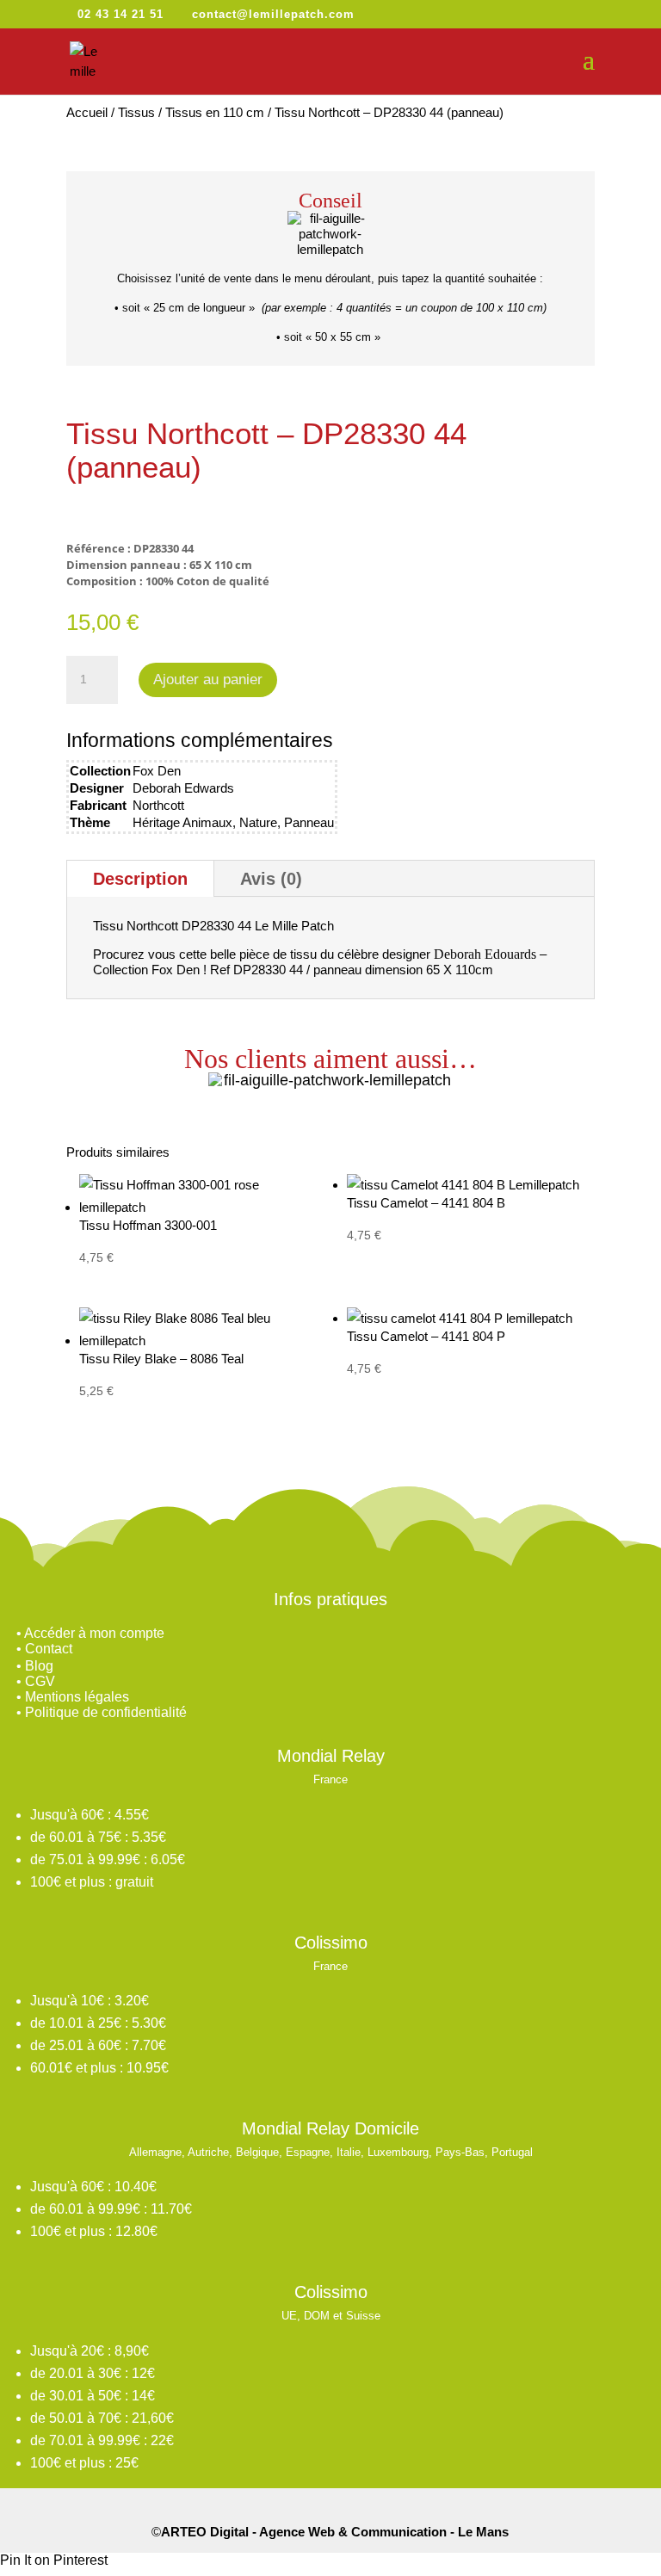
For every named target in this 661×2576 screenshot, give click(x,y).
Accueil (87, 112)
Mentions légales (77, 1697)
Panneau (309, 822)
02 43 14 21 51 (120, 14)
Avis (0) (271, 879)
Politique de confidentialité (106, 1712)
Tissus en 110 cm (215, 112)
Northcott (158, 805)
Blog (39, 1666)
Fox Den (157, 771)
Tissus (136, 112)
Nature (258, 822)
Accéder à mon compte (94, 1633)
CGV (40, 1681)
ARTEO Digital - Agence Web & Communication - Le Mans (335, 2532)
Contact (49, 1649)
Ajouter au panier (208, 680)
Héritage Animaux (182, 822)
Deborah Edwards (183, 788)
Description (140, 879)
